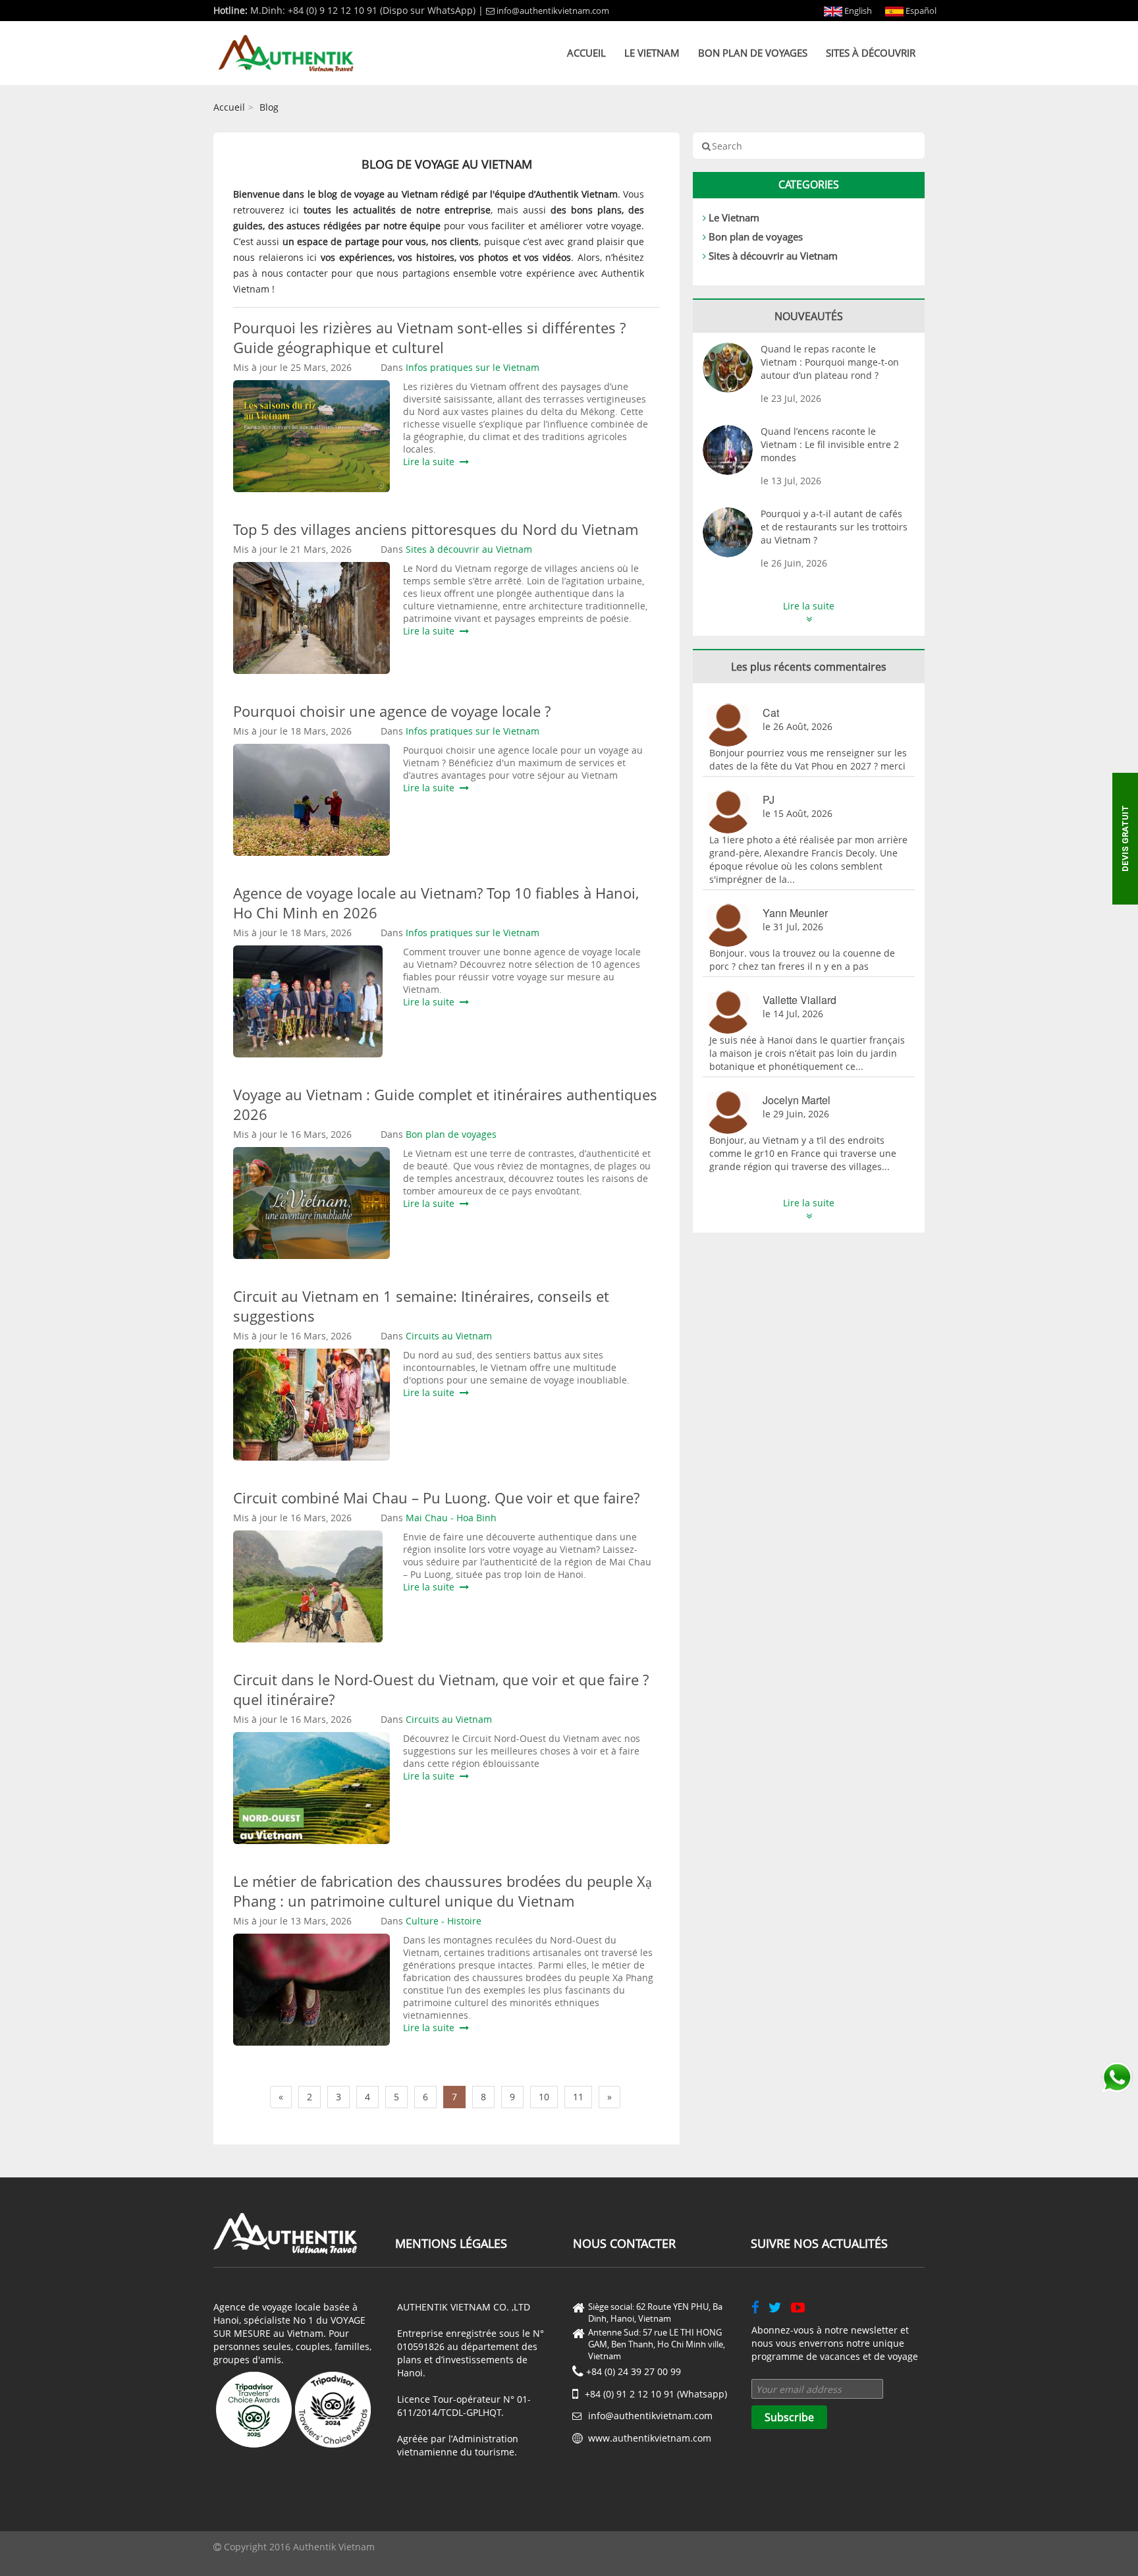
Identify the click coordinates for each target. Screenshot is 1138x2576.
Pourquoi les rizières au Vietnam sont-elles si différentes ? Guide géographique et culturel (429, 337)
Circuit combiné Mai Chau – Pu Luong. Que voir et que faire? (436, 1498)
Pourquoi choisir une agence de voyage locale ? (392, 711)
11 (578, 2097)
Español (920, 11)
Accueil (586, 53)
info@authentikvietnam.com (553, 11)
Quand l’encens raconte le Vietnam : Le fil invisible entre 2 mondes (830, 444)
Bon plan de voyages (753, 53)
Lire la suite (431, 462)
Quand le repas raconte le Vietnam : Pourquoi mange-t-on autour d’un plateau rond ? (830, 362)
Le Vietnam (652, 53)
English (857, 11)
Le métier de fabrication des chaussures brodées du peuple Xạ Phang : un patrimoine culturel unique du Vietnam (443, 1891)
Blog (269, 107)
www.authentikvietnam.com (650, 2438)
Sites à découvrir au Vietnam (773, 256)
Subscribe (789, 2417)
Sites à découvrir (871, 53)
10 (544, 2097)
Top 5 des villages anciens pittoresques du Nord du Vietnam (436, 529)
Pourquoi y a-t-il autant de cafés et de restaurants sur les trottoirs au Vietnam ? (834, 527)
